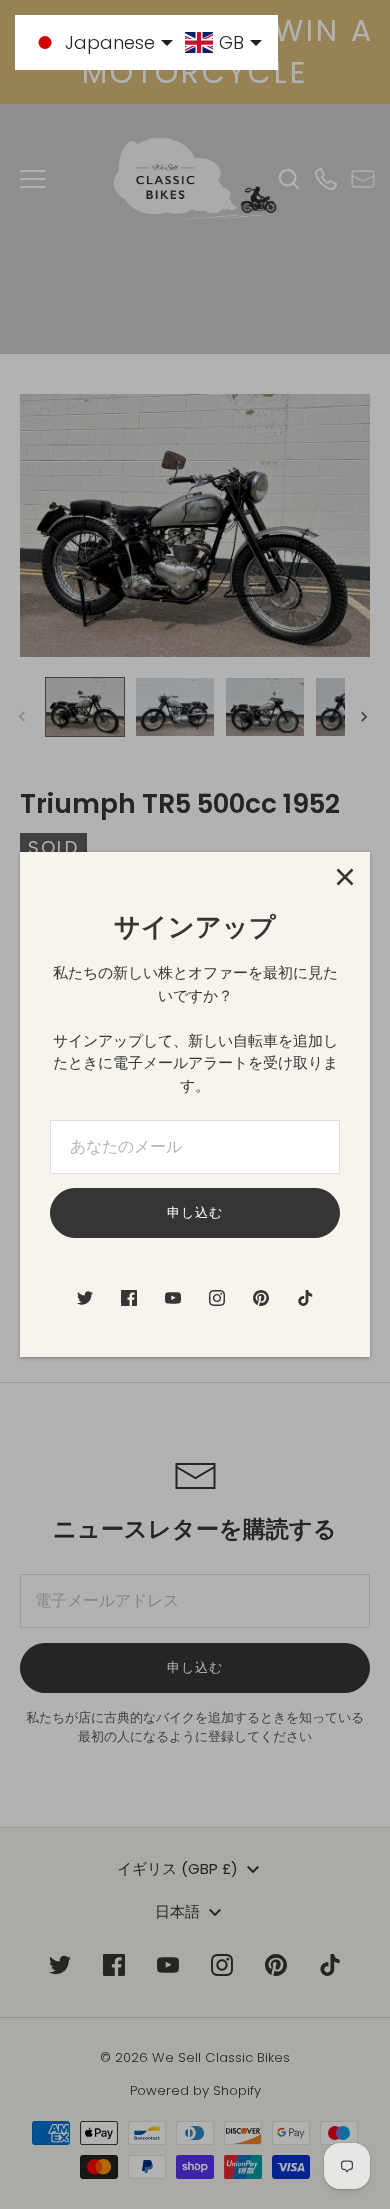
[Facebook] (129, 1298)
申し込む (195, 1212)
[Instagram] (217, 1298)
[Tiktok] (305, 1298)
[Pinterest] (261, 1298)
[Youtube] (173, 1298)
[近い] (345, 877)
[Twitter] (85, 1298)
